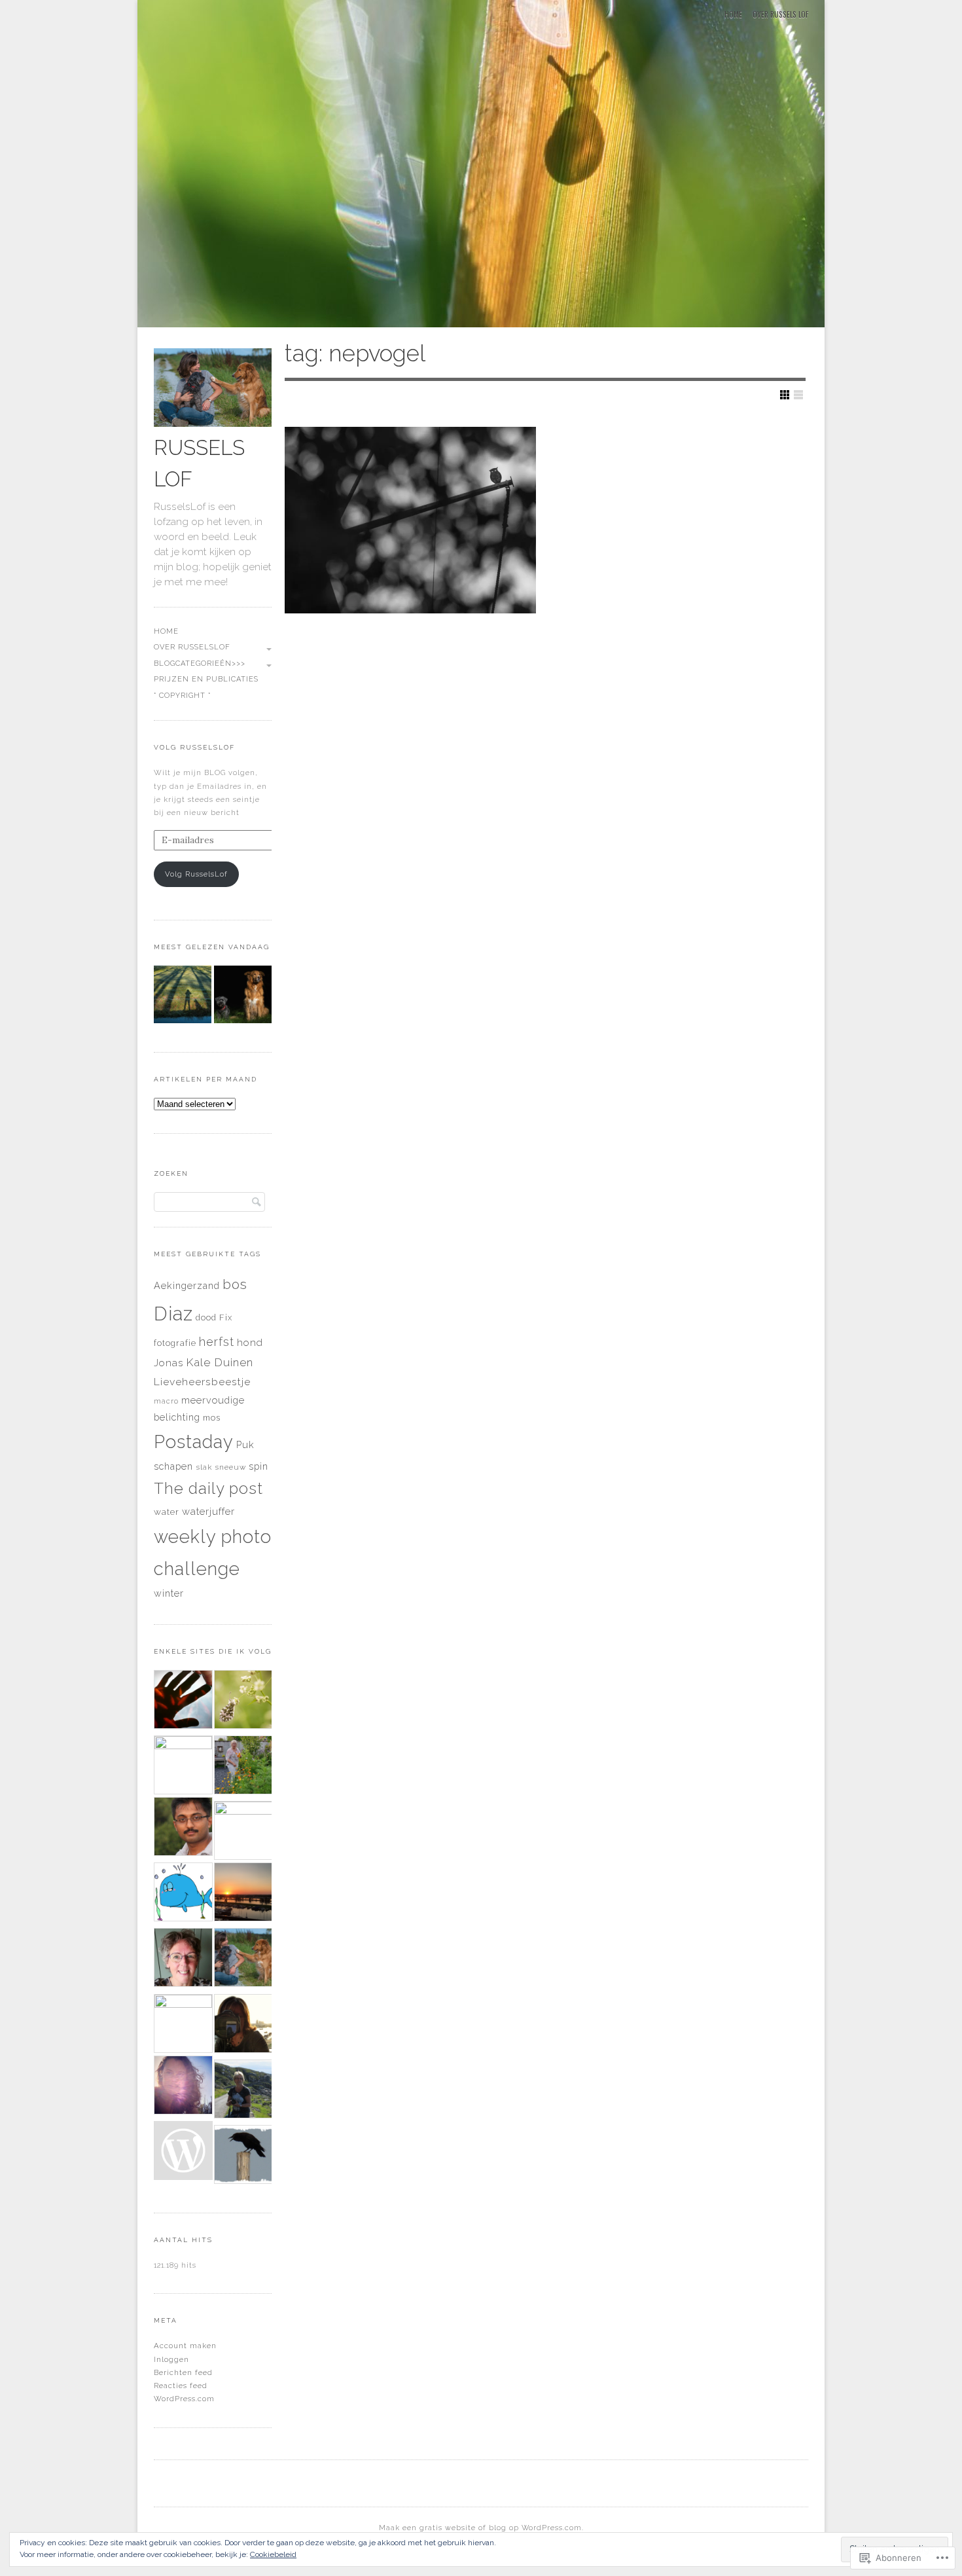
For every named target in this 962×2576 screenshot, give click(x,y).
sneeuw (230, 1467)
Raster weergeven (785, 395)
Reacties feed (181, 2386)
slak (204, 1467)
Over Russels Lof (780, 14)
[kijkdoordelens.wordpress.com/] (243, 1701)
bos (235, 1284)
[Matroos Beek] (183, 2023)
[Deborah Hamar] (183, 2087)
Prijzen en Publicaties (206, 679)
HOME (733, 14)
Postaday (194, 1442)
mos (212, 1418)
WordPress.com (184, 2399)
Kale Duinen (220, 1362)
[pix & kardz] (243, 2156)
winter (169, 1593)
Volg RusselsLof (194, 747)
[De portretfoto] (243, 996)
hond (250, 1343)
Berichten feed (183, 2372)
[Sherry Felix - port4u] (243, 1830)
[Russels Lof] (481, 166)
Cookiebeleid (273, 2554)
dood (206, 1317)
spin (258, 1466)
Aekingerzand (187, 1285)
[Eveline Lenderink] (243, 1767)
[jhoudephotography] (243, 2025)
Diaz (173, 1314)
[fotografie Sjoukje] (243, 2091)
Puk (245, 1444)
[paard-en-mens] (183, 2152)
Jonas (169, 1363)
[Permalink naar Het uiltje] (410, 520)
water (167, 1512)
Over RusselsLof (192, 647)
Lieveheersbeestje (202, 1382)
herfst (217, 1342)
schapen (173, 1466)
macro (166, 1401)
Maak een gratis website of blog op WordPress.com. (481, 2528)
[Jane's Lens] (183, 1765)
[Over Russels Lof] (183, 996)
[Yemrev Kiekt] (183, 1894)
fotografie (175, 1343)
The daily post (208, 1489)
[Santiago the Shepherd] (183, 1828)
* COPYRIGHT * (182, 696)
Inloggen (171, 2359)
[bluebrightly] (183, 1701)
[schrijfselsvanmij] (243, 1894)
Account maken (185, 2346)
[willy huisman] (183, 1959)
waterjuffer (208, 1512)
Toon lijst (798, 395)
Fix (226, 1317)
